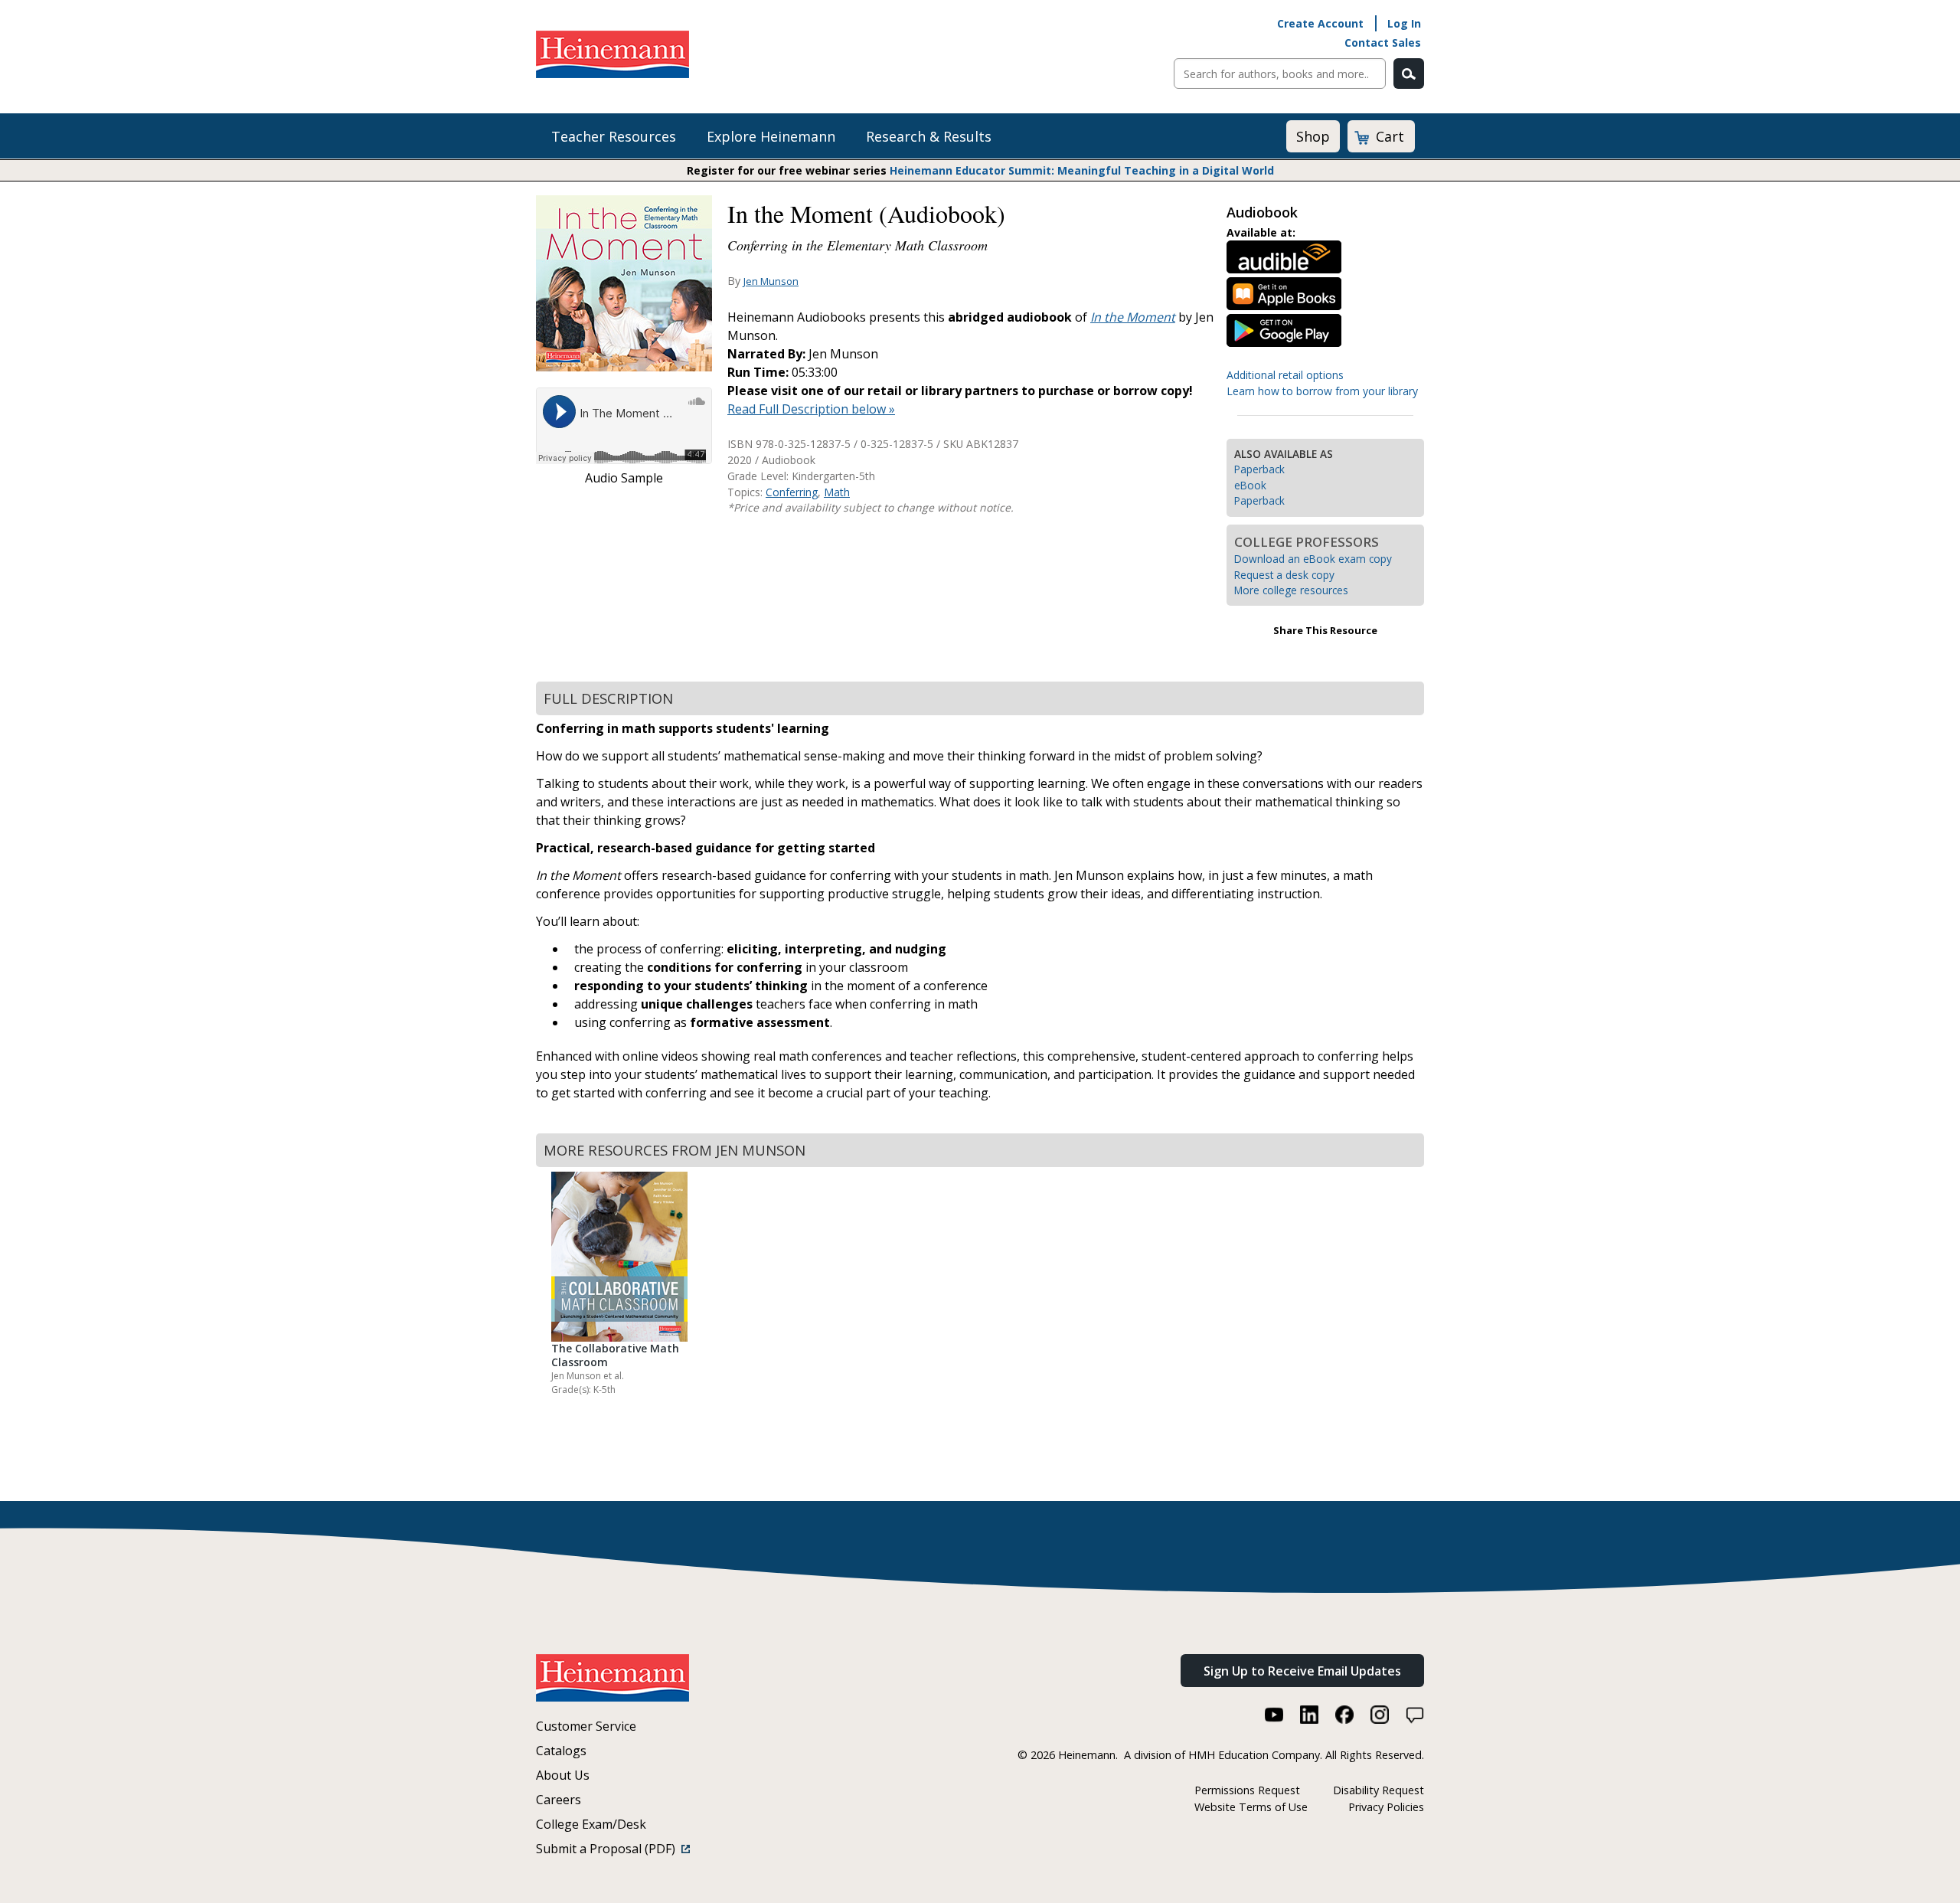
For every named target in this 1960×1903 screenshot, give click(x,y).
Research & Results (929, 136)
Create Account (1320, 23)
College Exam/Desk (591, 1824)
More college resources (1291, 590)
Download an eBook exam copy (1313, 559)
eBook (1250, 485)
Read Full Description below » (811, 409)
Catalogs (561, 1751)
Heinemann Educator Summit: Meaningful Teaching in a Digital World (1082, 170)
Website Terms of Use (1251, 1807)
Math (837, 492)
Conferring (792, 492)
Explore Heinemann (771, 136)
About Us (563, 1775)
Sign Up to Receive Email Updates (1302, 1671)
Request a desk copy (1284, 575)
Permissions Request (1247, 1790)
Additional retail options (1285, 375)
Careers (559, 1800)
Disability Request (1379, 1790)
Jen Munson (771, 281)
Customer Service (586, 1726)
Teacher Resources (614, 136)
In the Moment (1133, 317)
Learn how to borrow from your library (1322, 391)
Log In (1404, 23)
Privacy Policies (1386, 1807)
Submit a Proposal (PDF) (609, 1849)
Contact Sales (1383, 43)
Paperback (1259, 469)
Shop (1313, 136)
